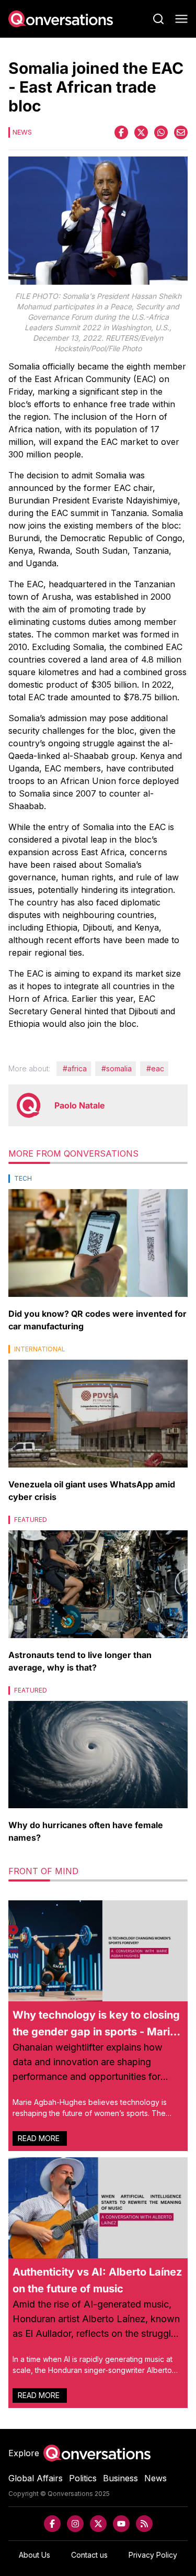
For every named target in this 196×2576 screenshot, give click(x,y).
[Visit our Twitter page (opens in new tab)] (98, 2524)
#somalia (117, 1068)
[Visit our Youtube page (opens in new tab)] (121, 2524)
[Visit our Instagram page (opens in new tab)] (75, 2524)
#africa (75, 1068)
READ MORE (40, 2138)
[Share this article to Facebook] (121, 132)
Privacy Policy (153, 2555)
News (155, 2478)
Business (120, 2478)
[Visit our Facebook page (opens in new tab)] (52, 2524)
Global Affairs (36, 2478)
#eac (155, 1068)
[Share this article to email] (181, 132)
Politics (83, 2478)
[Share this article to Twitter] (141, 132)
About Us (34, 2555)
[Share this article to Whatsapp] (161, 132)
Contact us (89, 2555)
